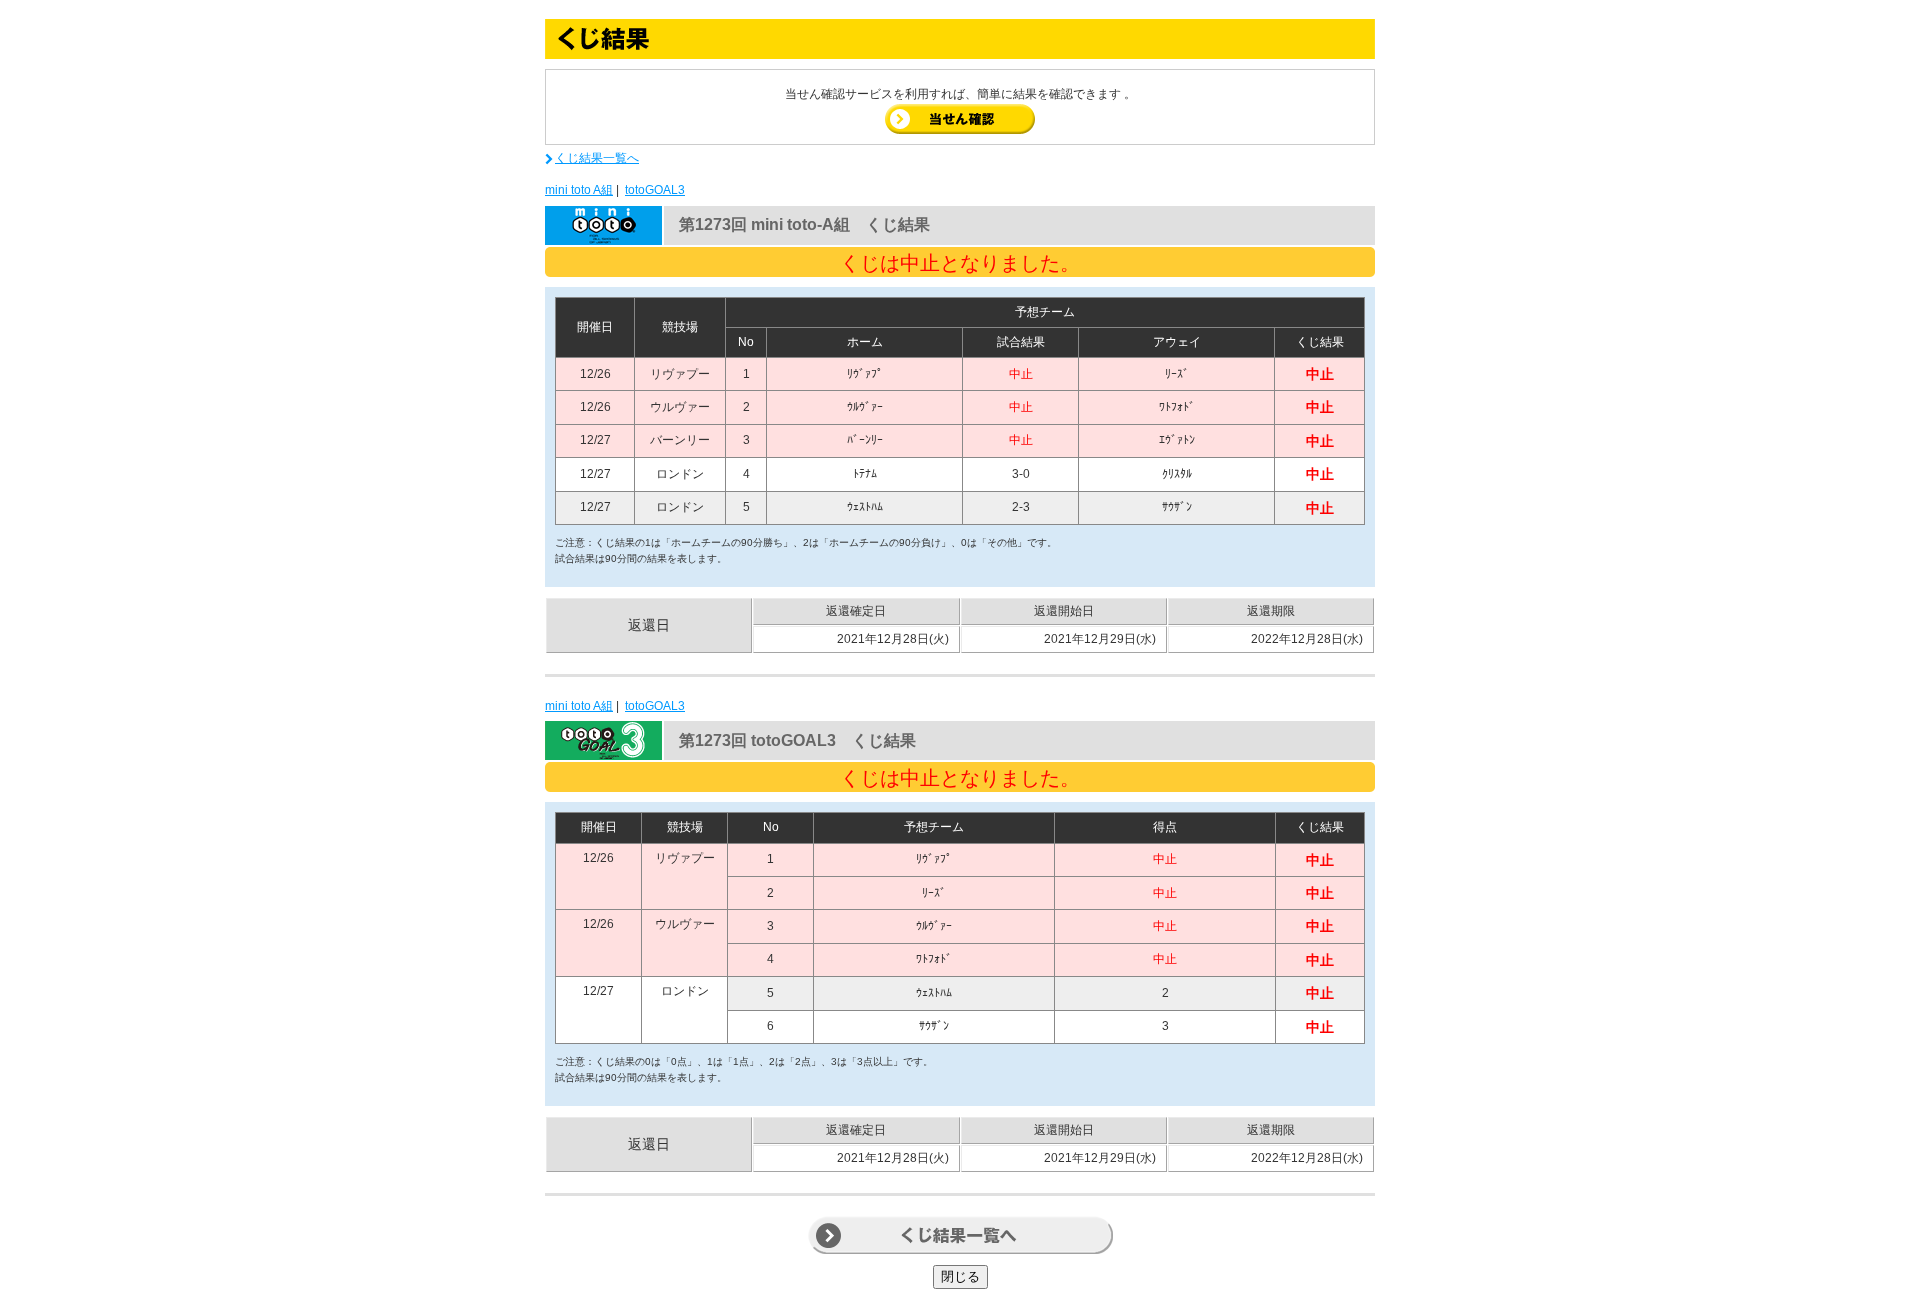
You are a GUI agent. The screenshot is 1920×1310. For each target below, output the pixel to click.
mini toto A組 (579, 190)
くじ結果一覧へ (597, 158)
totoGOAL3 (655, 190)
